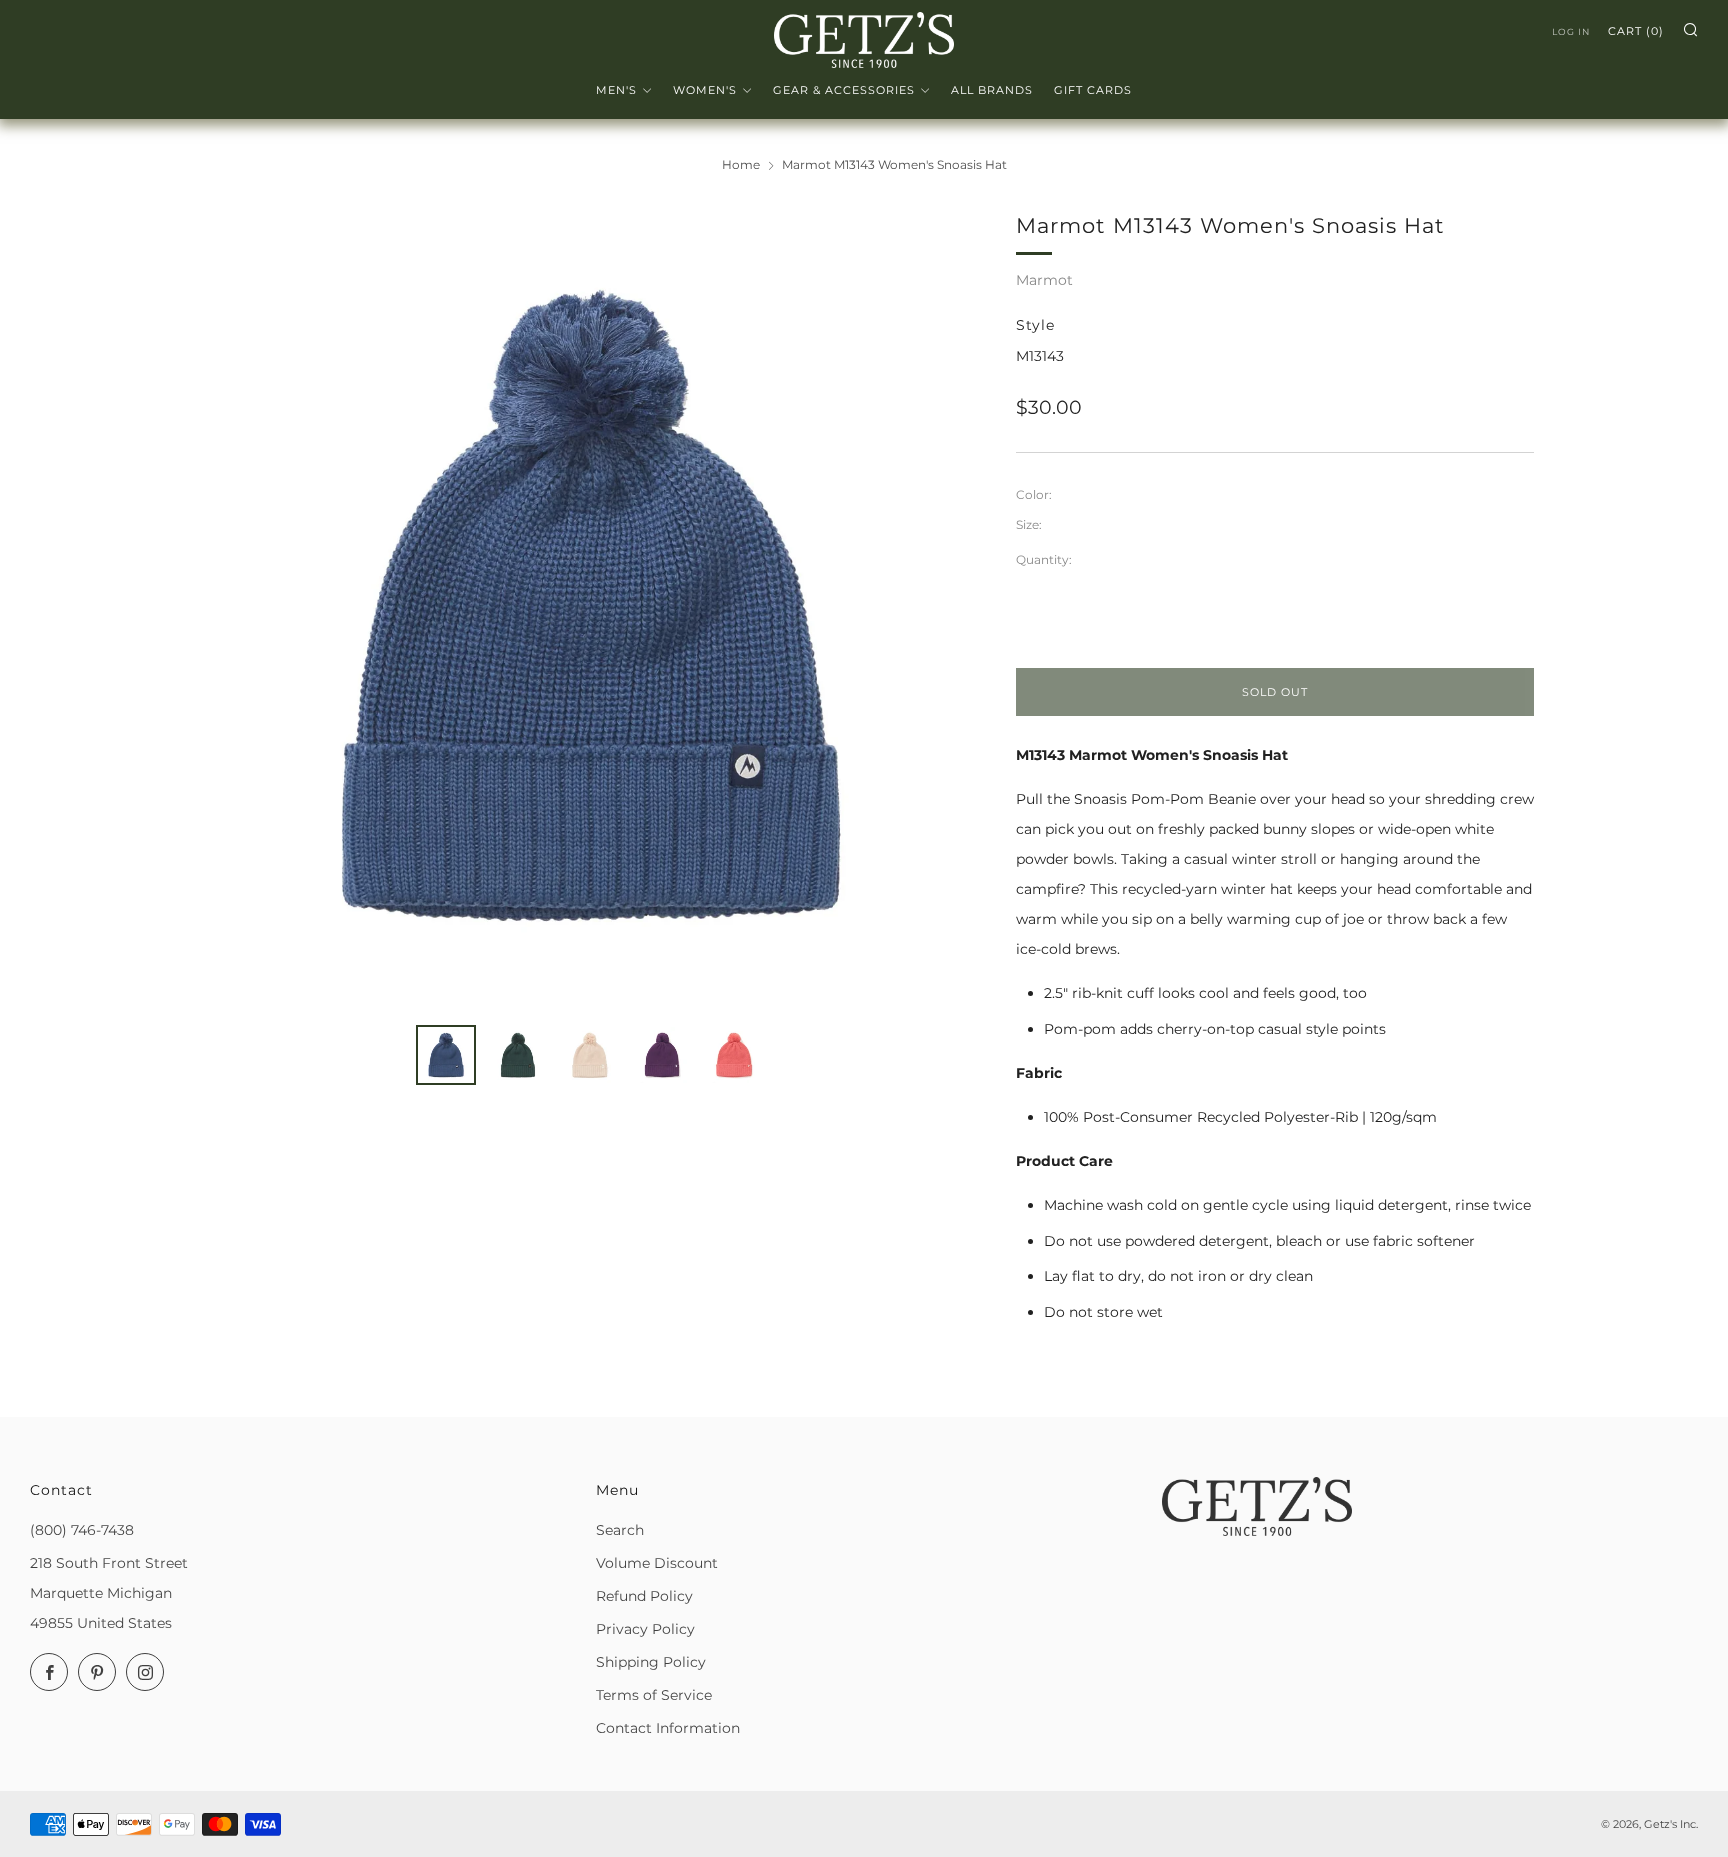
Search (620, 1530)
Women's (705, 90)
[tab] (446, 1055)
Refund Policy (644, 1596)
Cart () (1636, 31)
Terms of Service (654, 1695)
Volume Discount (657, 1563)
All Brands (992, 90)
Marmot (1044, 280)
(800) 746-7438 (82, 1530)
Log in (1571, 31)
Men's (616, 90)
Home (741, 164)
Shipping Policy (651, 1662)
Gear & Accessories (844, 90)
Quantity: (1044, 560)
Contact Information (668, 1728)
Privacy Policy (645, 1629)
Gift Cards (1093, 90)
